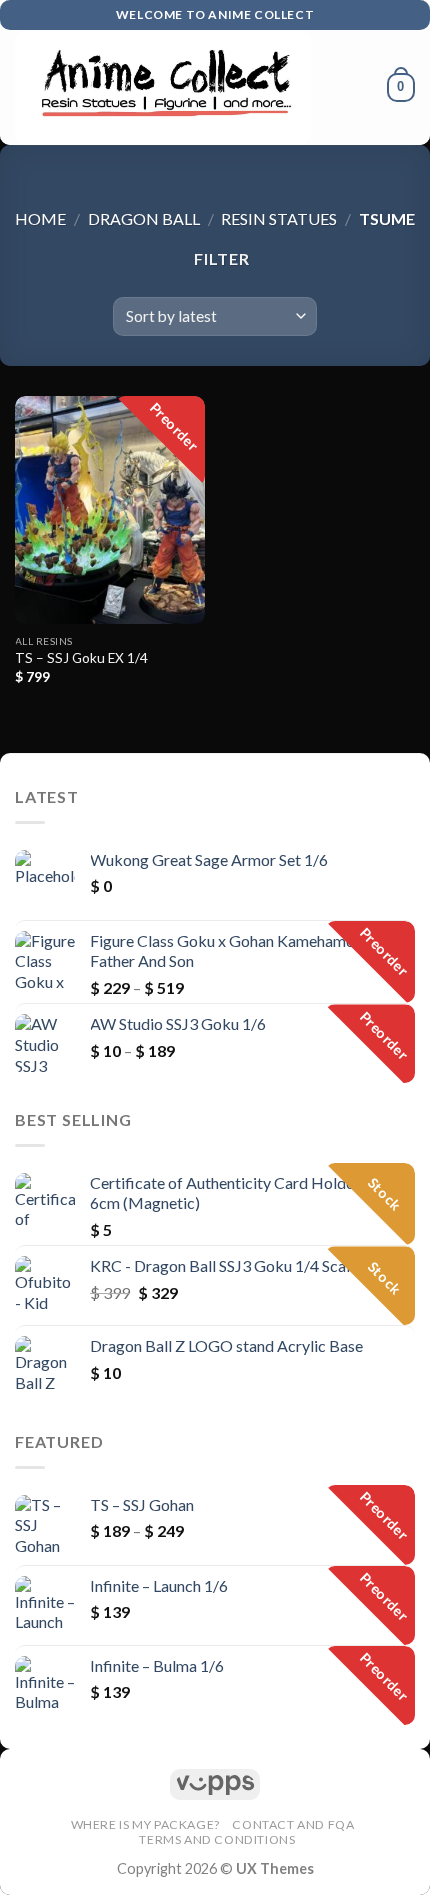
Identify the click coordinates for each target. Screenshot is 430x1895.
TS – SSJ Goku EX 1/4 (81, 658)
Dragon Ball (144, 218)
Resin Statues (279, 218)
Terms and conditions (217, 1839)
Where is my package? (145, 1824)
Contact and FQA (293, 1824)
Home (40, 218)
